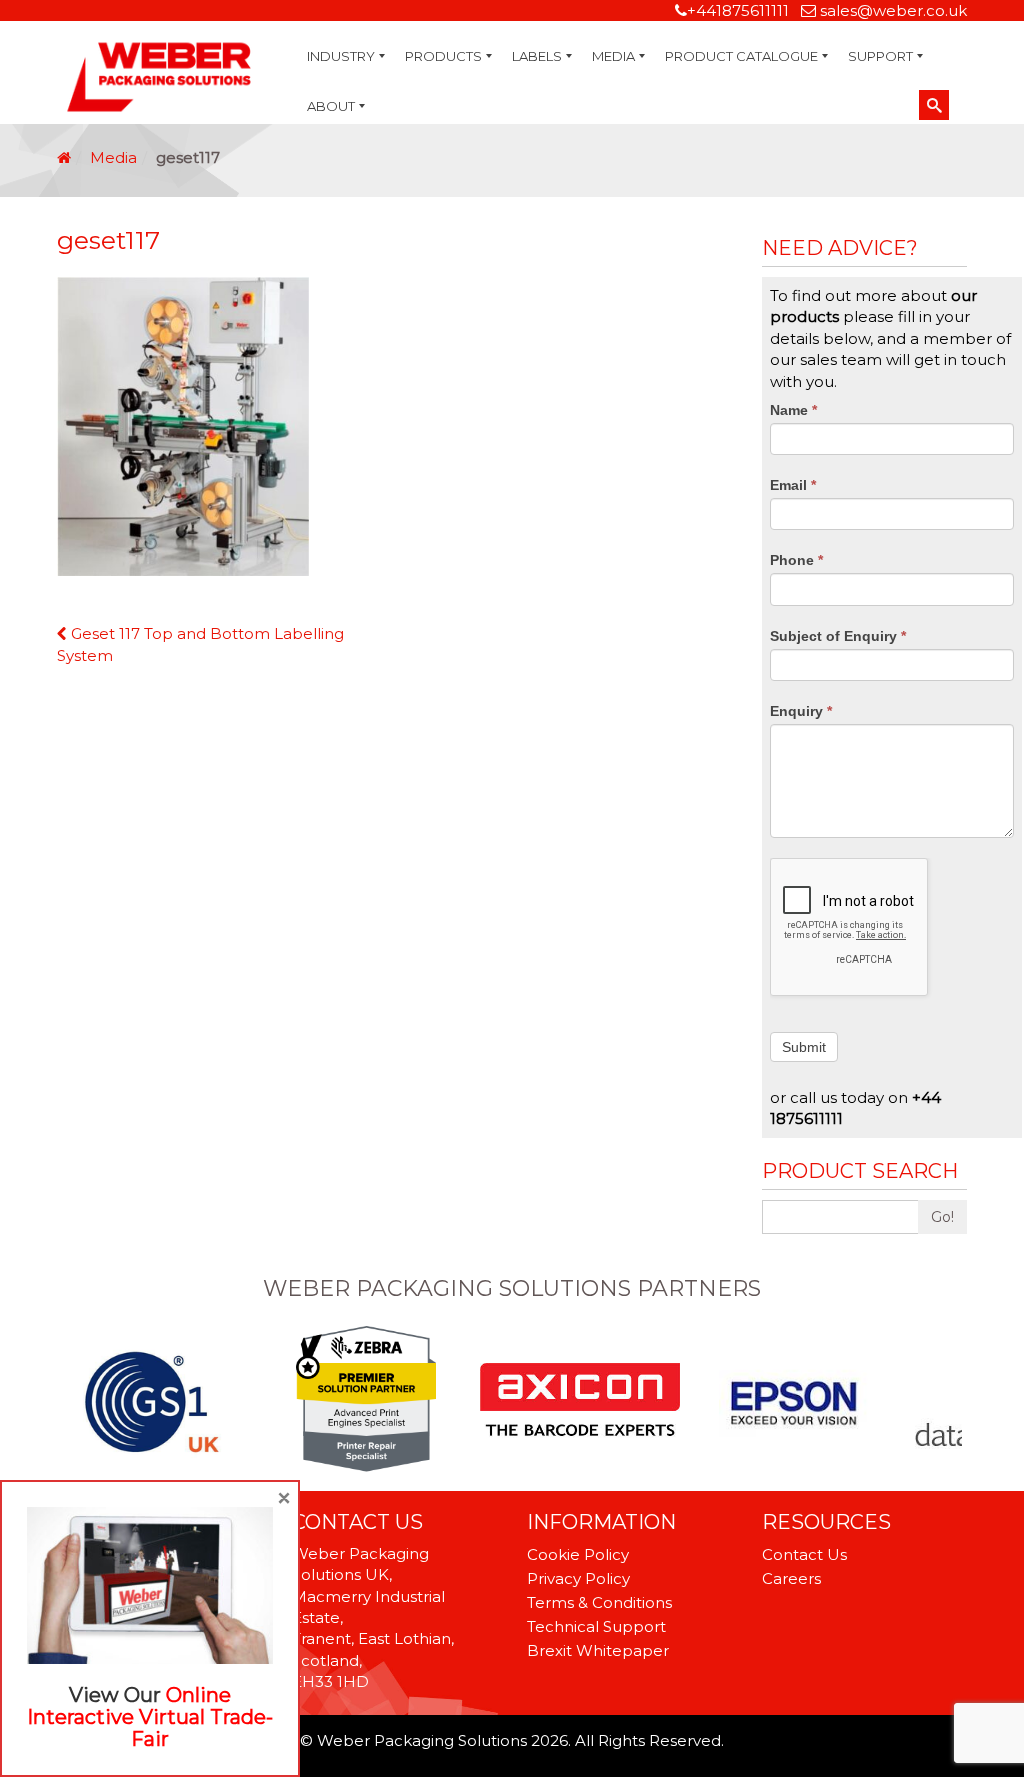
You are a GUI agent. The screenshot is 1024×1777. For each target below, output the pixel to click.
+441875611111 (738, 10)
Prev (68, 1401)
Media (113, 157)
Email (793, 485)
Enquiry (801, 711)
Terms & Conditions (599, 1602)
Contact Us (804, 1554)
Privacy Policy (578, 1578)
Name (793, 410)
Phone (796, 560)
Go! (942, 1217)
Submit (804, 1047)
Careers (791, 1578)
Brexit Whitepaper (598, 1650)
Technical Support (596, 1626)
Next (956, 1401)
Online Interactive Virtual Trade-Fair (150, 1717)
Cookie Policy (578, 1554)
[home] (64, 157)
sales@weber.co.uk (893, 10)
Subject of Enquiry (838, 636)
